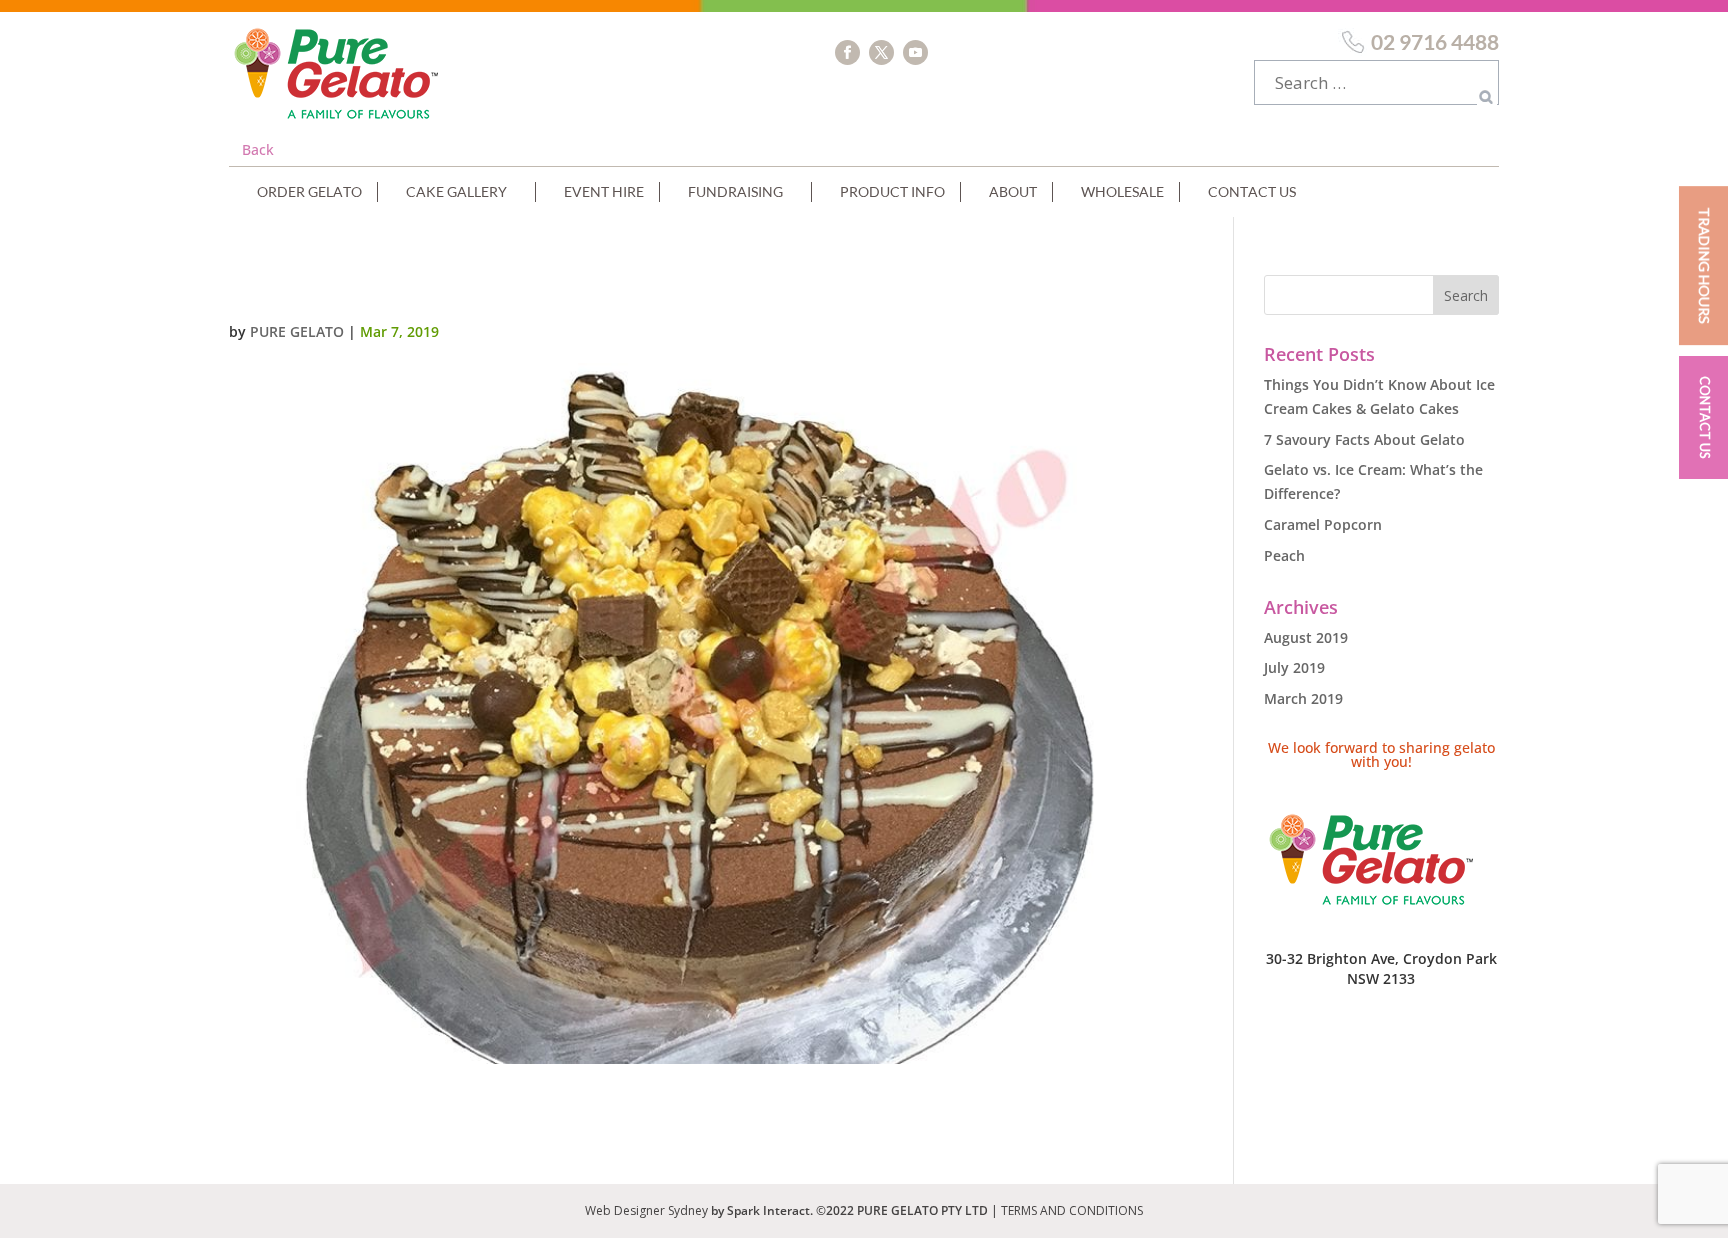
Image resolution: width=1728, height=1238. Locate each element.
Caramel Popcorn (1323, 524)
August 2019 (1306, 637)
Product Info (892, 191)
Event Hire (604, 191)
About (1013, 191)
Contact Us (1252, 191)
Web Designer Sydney (648, 1210)
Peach (1284, 555)
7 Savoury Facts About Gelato (1364, 439)
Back (258, 149)
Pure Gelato (297, 331)
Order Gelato (309, 191)
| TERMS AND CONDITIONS (1067, 1210)
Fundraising (735, 191)
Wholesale (1122, 191)
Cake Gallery (456, 191)
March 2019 (1303, 698)
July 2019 (1294, 667)
